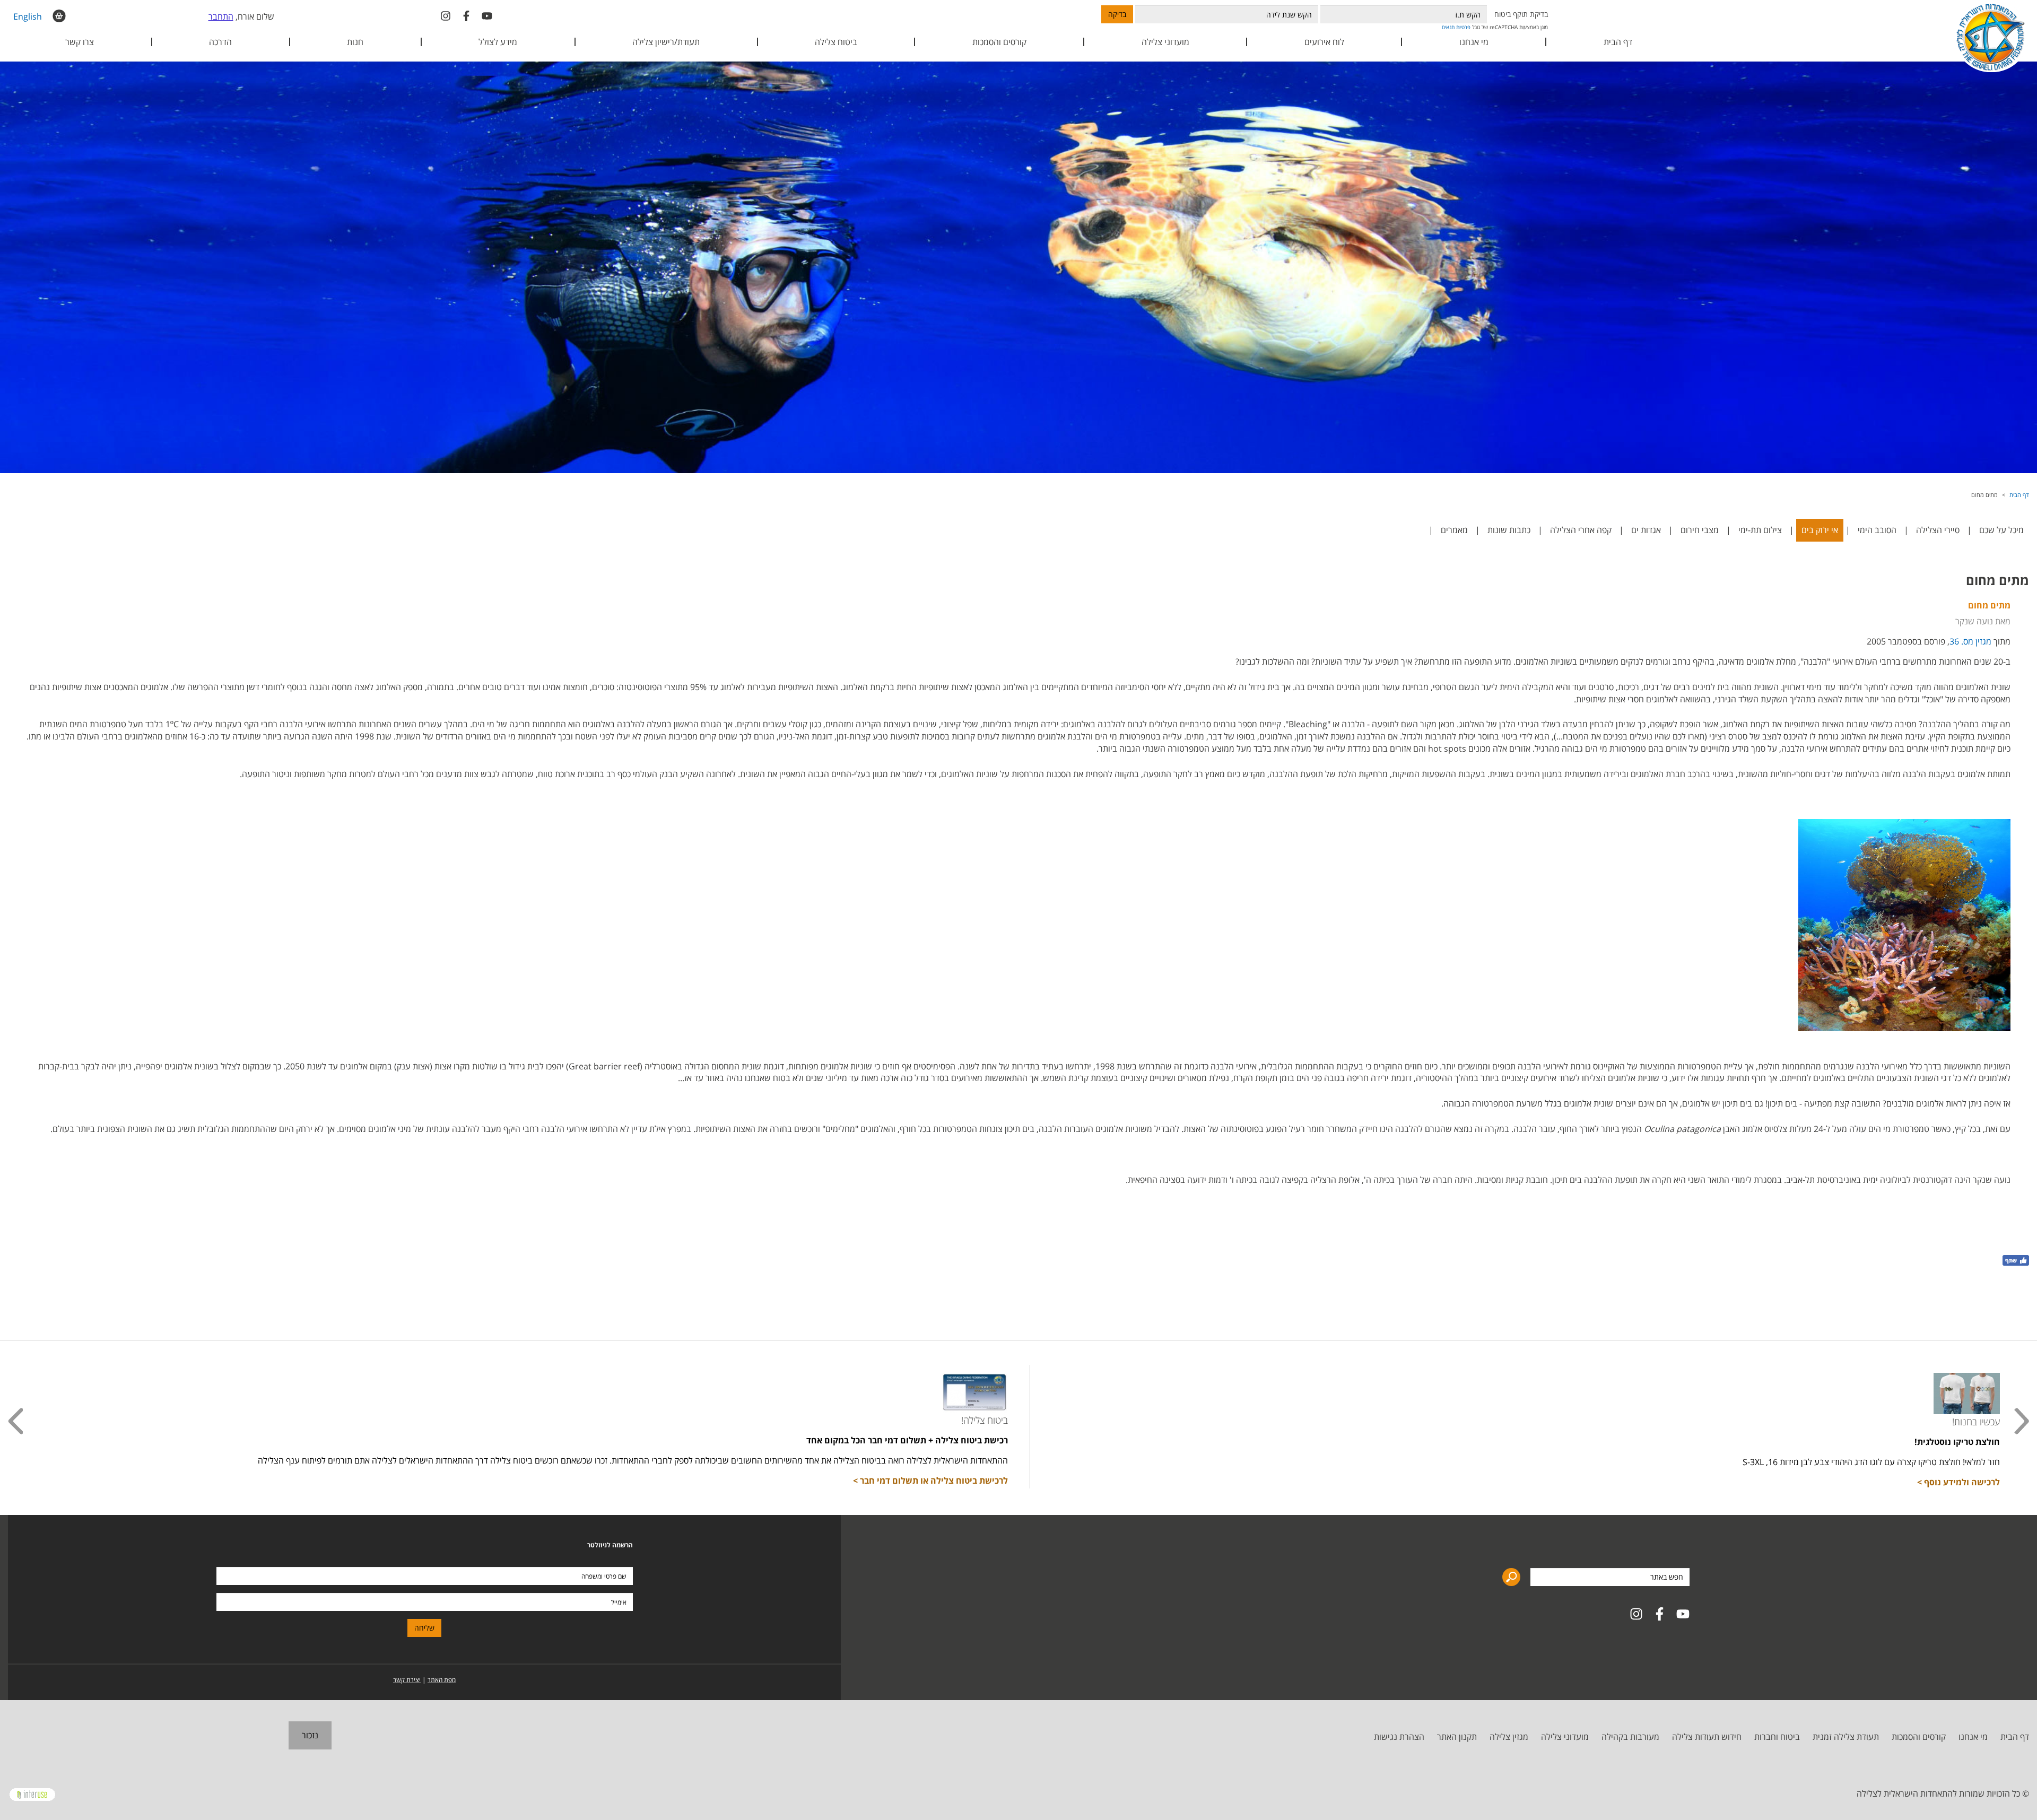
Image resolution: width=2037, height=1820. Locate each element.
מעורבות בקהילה (1630, 1737)
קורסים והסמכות (999, 42)
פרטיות (1463, 27)
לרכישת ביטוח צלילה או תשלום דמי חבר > (930, 1481)
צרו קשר (80, 42)
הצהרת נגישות (1399, 1737)
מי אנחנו (1973, 1737)
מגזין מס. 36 (1970, 641)
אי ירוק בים (1820, 530)
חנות (355, 42)
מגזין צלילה (1509, 1737)
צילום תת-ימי (1760, 530)
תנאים (1448, 27)
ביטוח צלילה (836, 42)
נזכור (310, 1735)
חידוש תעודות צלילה (1707, 1737)
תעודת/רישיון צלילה (666, 42)
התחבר (221, 16)
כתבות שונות (1509, 530)
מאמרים (1454, 530)
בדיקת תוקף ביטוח (1521, 14)
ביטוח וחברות (1777, 1737)
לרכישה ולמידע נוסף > (1958, 1482)
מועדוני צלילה (1565, 1737)
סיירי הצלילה (1938, 530)
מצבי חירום (1700, 530)
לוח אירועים (1324, 42)
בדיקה (1117, 14)
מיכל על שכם (2001, 530)
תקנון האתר (1457, 1737)
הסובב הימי (1877, 530)
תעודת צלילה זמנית (1846, 1737)
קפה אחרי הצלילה (1581, 530)
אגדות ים (1646, 530)
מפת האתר (442, 1680)
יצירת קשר (407, 1680)
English (28, 16)
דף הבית (1618, 42)
